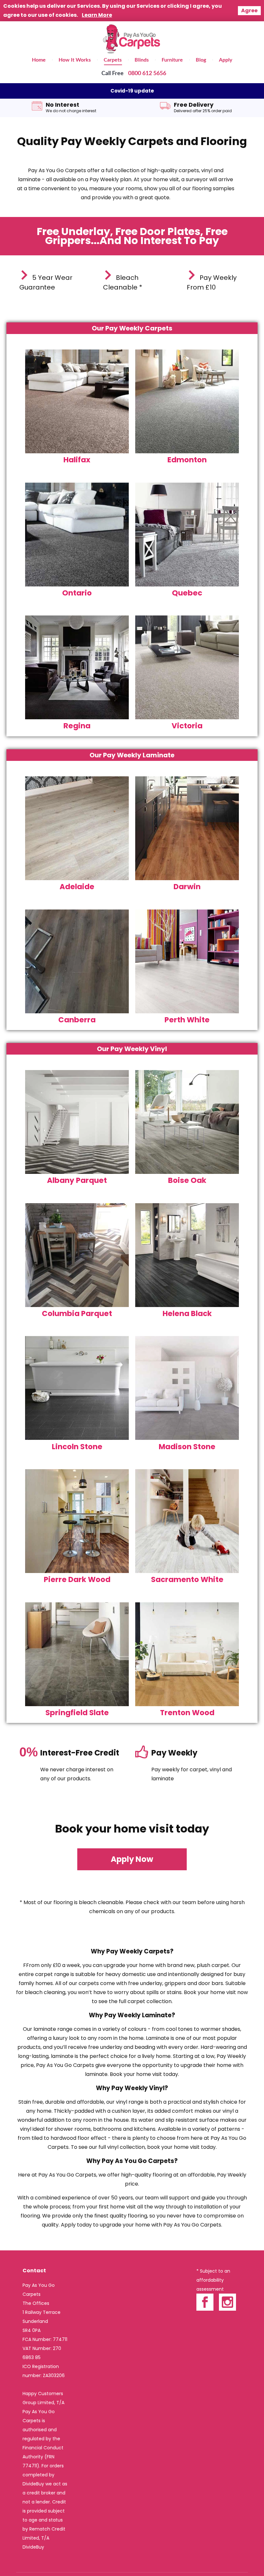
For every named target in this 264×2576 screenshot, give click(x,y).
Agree (249, 10)
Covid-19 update (132, 91)
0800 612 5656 (147, 74)
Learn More (97, 15)
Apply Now (132, 1859)
